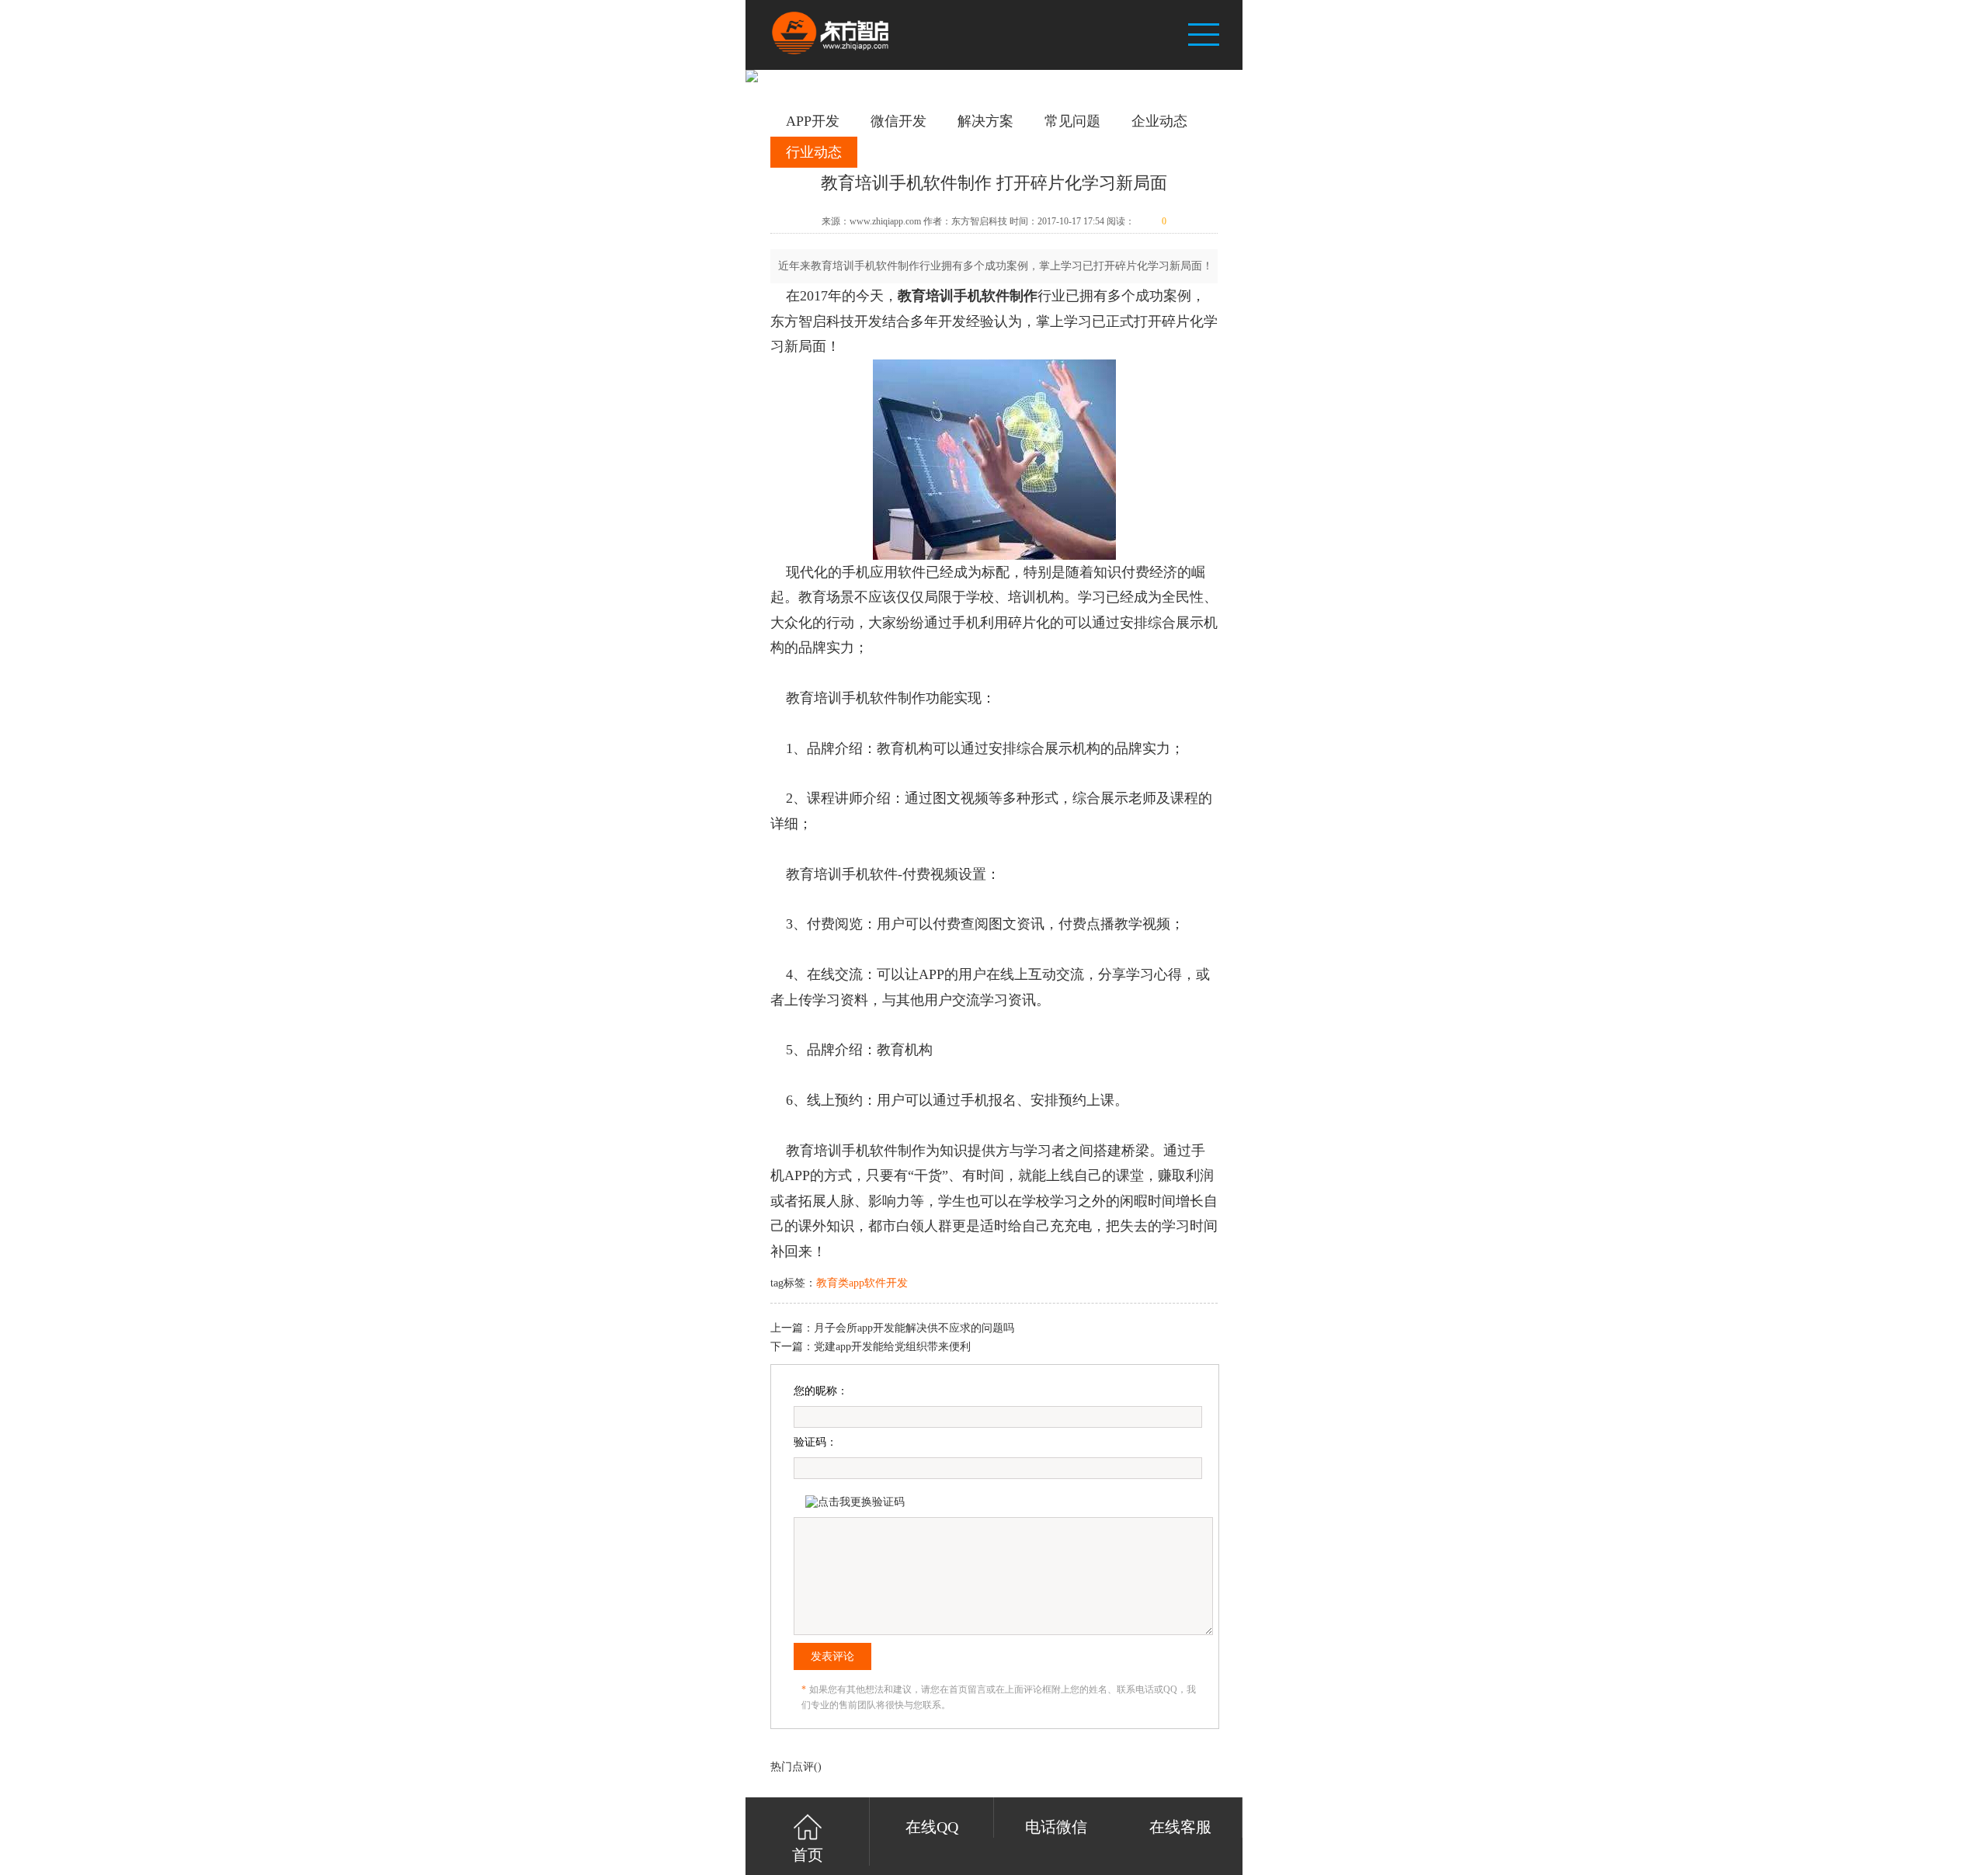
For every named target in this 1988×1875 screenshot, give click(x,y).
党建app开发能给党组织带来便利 (892, 1347)
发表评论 (832, 1656)
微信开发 (898, 121)
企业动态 (1159, 121)
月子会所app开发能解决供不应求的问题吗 (914, 1328)
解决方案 (985, 121)
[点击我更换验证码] (855, 1502)
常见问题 (1072, 121)
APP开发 (813, 121)
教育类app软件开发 (862, 1283)
